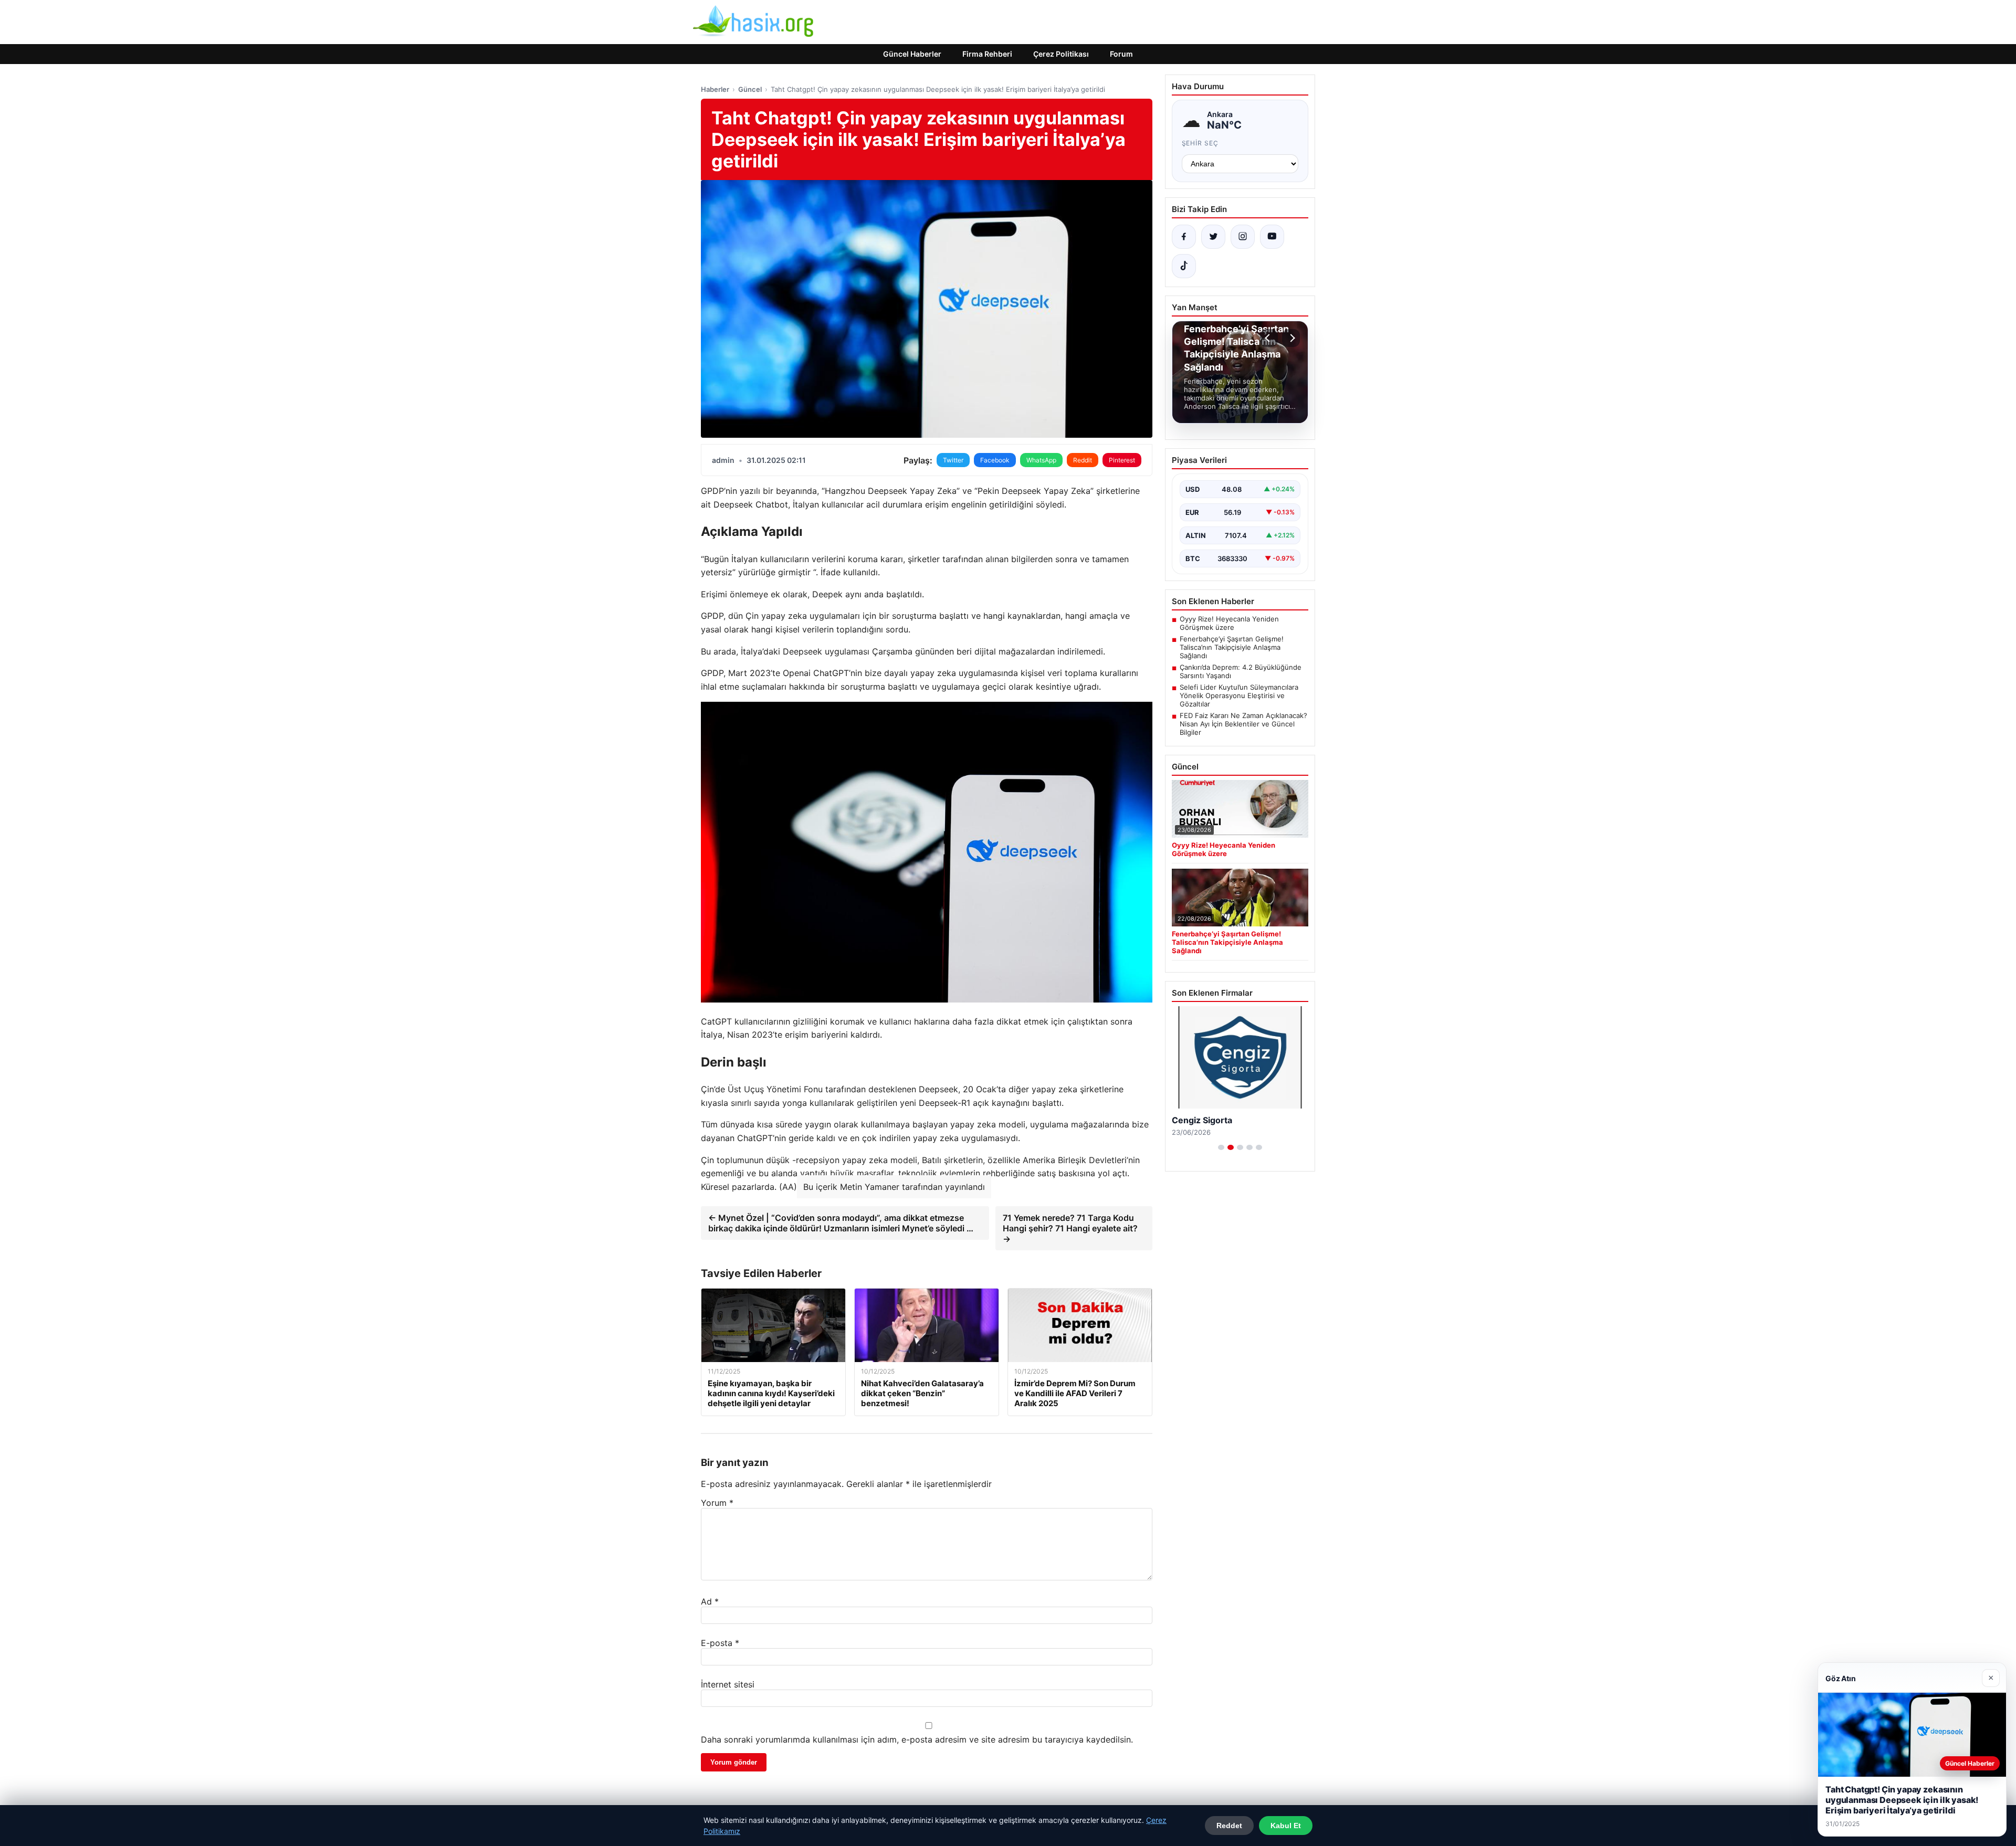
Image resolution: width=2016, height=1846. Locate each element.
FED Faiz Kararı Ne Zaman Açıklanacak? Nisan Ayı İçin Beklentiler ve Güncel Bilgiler (1243, 724)
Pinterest (1122, 460)
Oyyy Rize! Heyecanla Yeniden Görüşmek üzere (1229, 623)
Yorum (717, 1503)
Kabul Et (1286, 1826)
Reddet (1229, 1826)
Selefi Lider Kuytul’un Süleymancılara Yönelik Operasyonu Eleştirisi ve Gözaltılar (1239, 695)
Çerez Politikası (1061, 54)
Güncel (750, 89)
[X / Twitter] (1213, 237)
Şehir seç (1200, 143)
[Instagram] (1243, 237)
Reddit (1083, 460)
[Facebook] (1184, 237)
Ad (710, 1601)
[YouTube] (1272, 237)
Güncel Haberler (912, 54)
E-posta (720, 1643)
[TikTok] (1184, 266)
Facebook (995, 460)
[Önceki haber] (1269, 338)
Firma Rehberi (987, 54)
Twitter (953, 460)
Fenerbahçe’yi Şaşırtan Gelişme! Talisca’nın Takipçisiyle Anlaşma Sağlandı (1232, 647)
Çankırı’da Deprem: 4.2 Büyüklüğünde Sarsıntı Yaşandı (1241, 671)
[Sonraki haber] (1291, 338)
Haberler (715, 89)
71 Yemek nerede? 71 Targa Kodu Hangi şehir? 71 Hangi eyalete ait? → (1070, 1228)
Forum (1121, 54)
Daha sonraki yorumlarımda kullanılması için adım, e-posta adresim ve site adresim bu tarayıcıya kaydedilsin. (917, 1739)
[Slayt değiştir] (1221, 1147)
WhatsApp (1041, 460)
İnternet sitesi (728, 1684)
